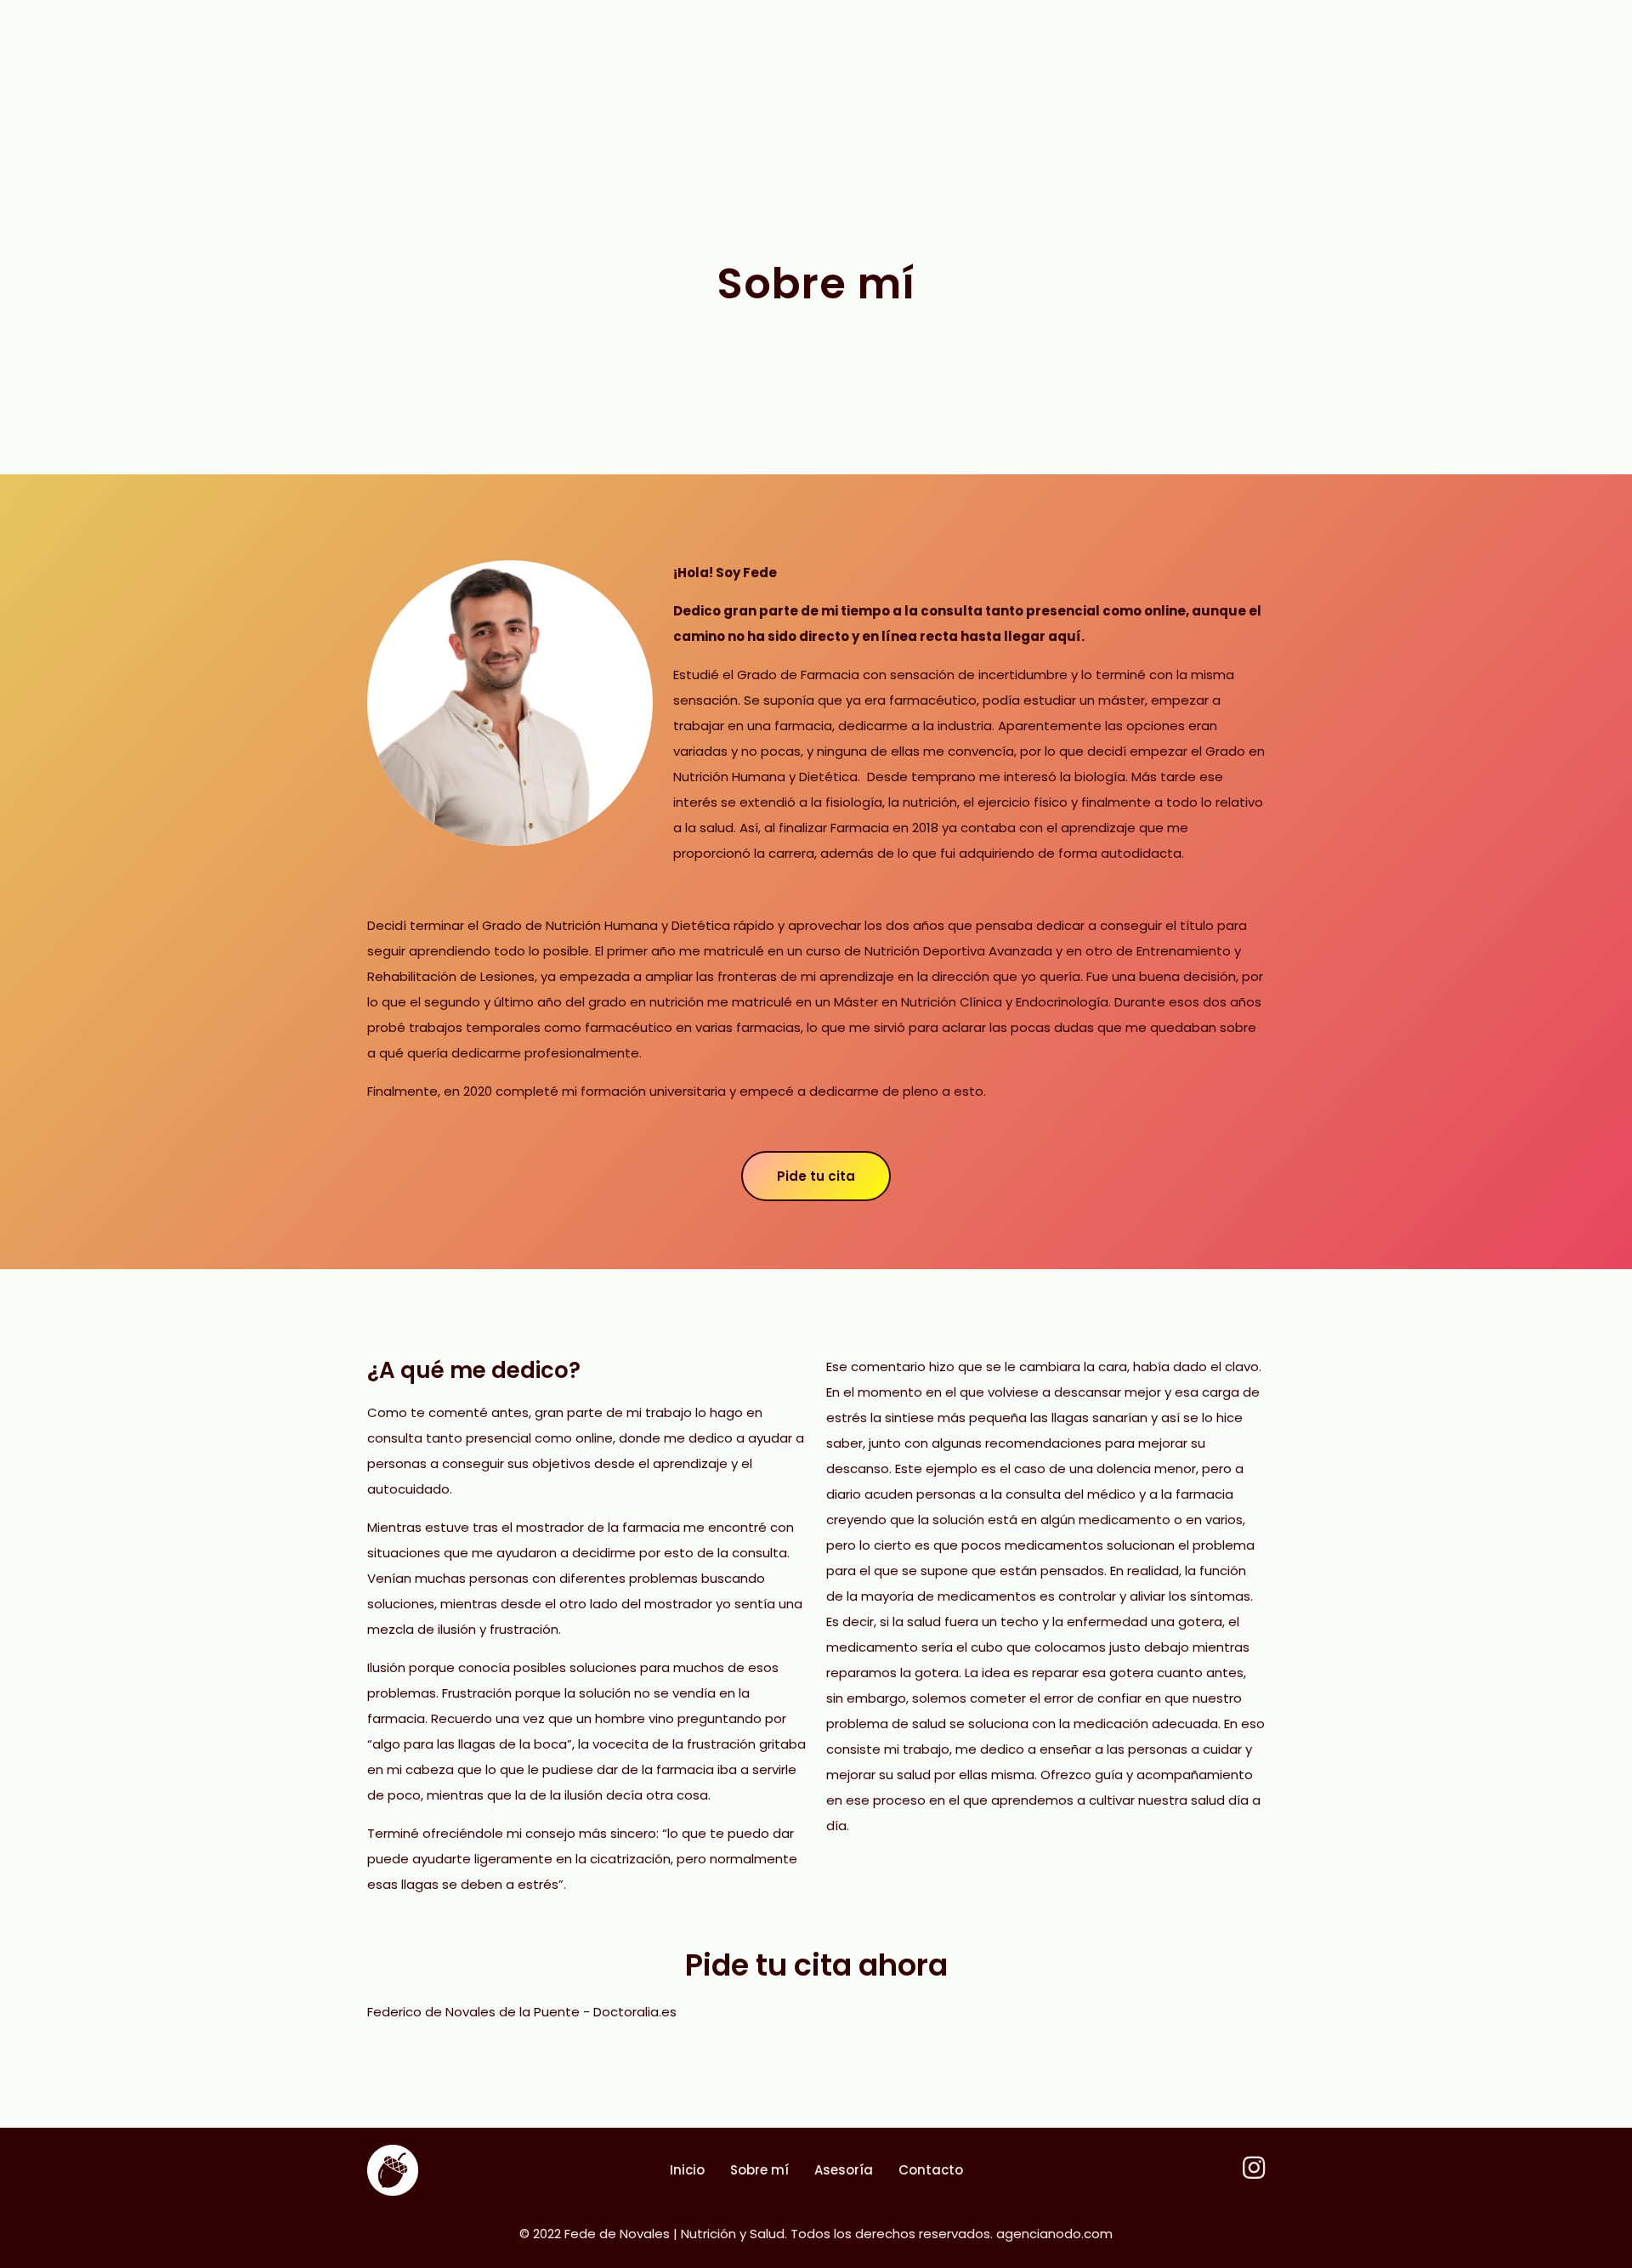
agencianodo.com (1054, 2234)
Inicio (687, 2170)
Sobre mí (759, 2170)
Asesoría (844, 2170)
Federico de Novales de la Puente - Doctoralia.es (522, 2012)
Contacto (931, 2170)
